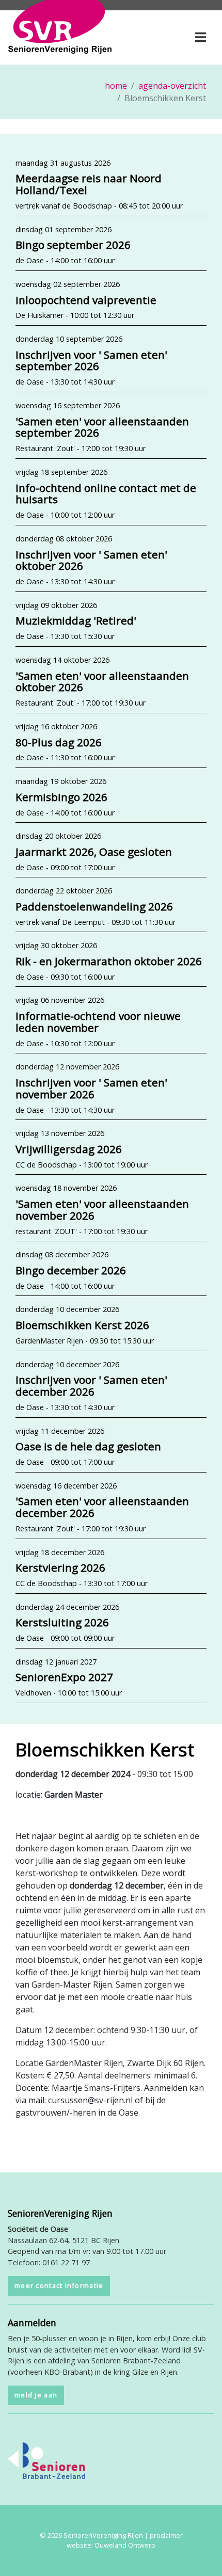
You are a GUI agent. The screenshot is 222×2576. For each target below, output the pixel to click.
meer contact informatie (59, 2285)
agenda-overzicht (172, 86)
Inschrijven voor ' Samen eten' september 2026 (91, 361)
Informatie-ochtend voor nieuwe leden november (98, 1022)
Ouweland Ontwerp (125, 2545)
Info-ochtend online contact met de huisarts (106, 494)
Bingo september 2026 (73, 245)
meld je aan (36, 2395)
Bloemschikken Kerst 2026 (82, 1325)
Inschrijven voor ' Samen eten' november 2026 (91, 1088)
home (116, 86)
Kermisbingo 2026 (61, 797)
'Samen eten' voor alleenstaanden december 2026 (102, 1507)
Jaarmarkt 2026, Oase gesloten (94, 852)
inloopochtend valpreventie (86, 300)
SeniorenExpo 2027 (64, 1677)
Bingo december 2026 (71, 1270)
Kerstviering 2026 (60, 1567)
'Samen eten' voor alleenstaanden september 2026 (102, 427)
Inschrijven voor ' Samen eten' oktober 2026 (91, 560)
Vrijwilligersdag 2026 (69, 1149)
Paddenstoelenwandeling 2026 (94, 906)
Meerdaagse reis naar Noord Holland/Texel (89, 184)
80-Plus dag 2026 (59, 742)
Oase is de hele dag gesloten (88, 1446)
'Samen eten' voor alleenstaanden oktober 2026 (102, 682)
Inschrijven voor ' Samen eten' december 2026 (91, 1386)
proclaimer (166, 2535)
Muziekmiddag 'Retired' (76, 620)
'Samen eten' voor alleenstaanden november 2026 (102, 1210)
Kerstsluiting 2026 (62, 1622)
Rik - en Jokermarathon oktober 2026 (109, 961)
